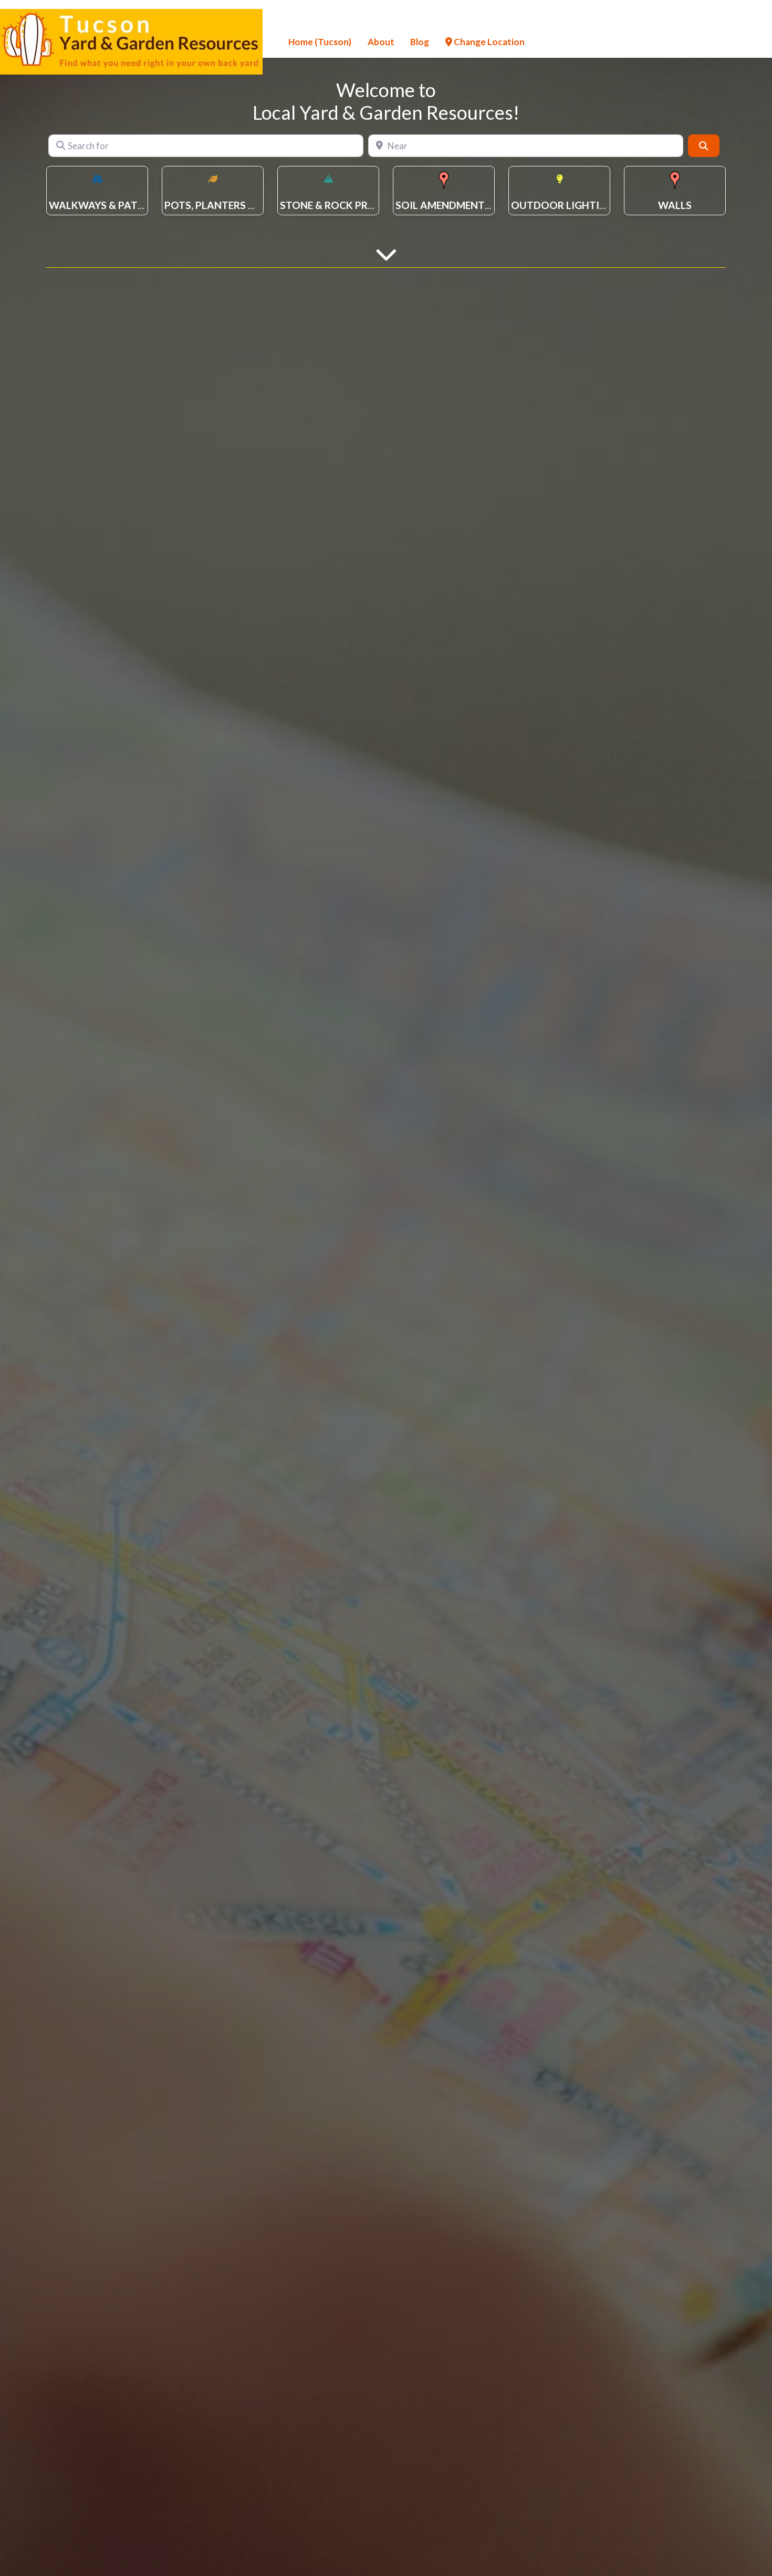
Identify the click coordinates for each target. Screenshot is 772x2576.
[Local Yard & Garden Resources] (131, 40)
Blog (420, 42)
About (381, 42)
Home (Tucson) (320, 42)
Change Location (488, 42)
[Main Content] (386, 253)
